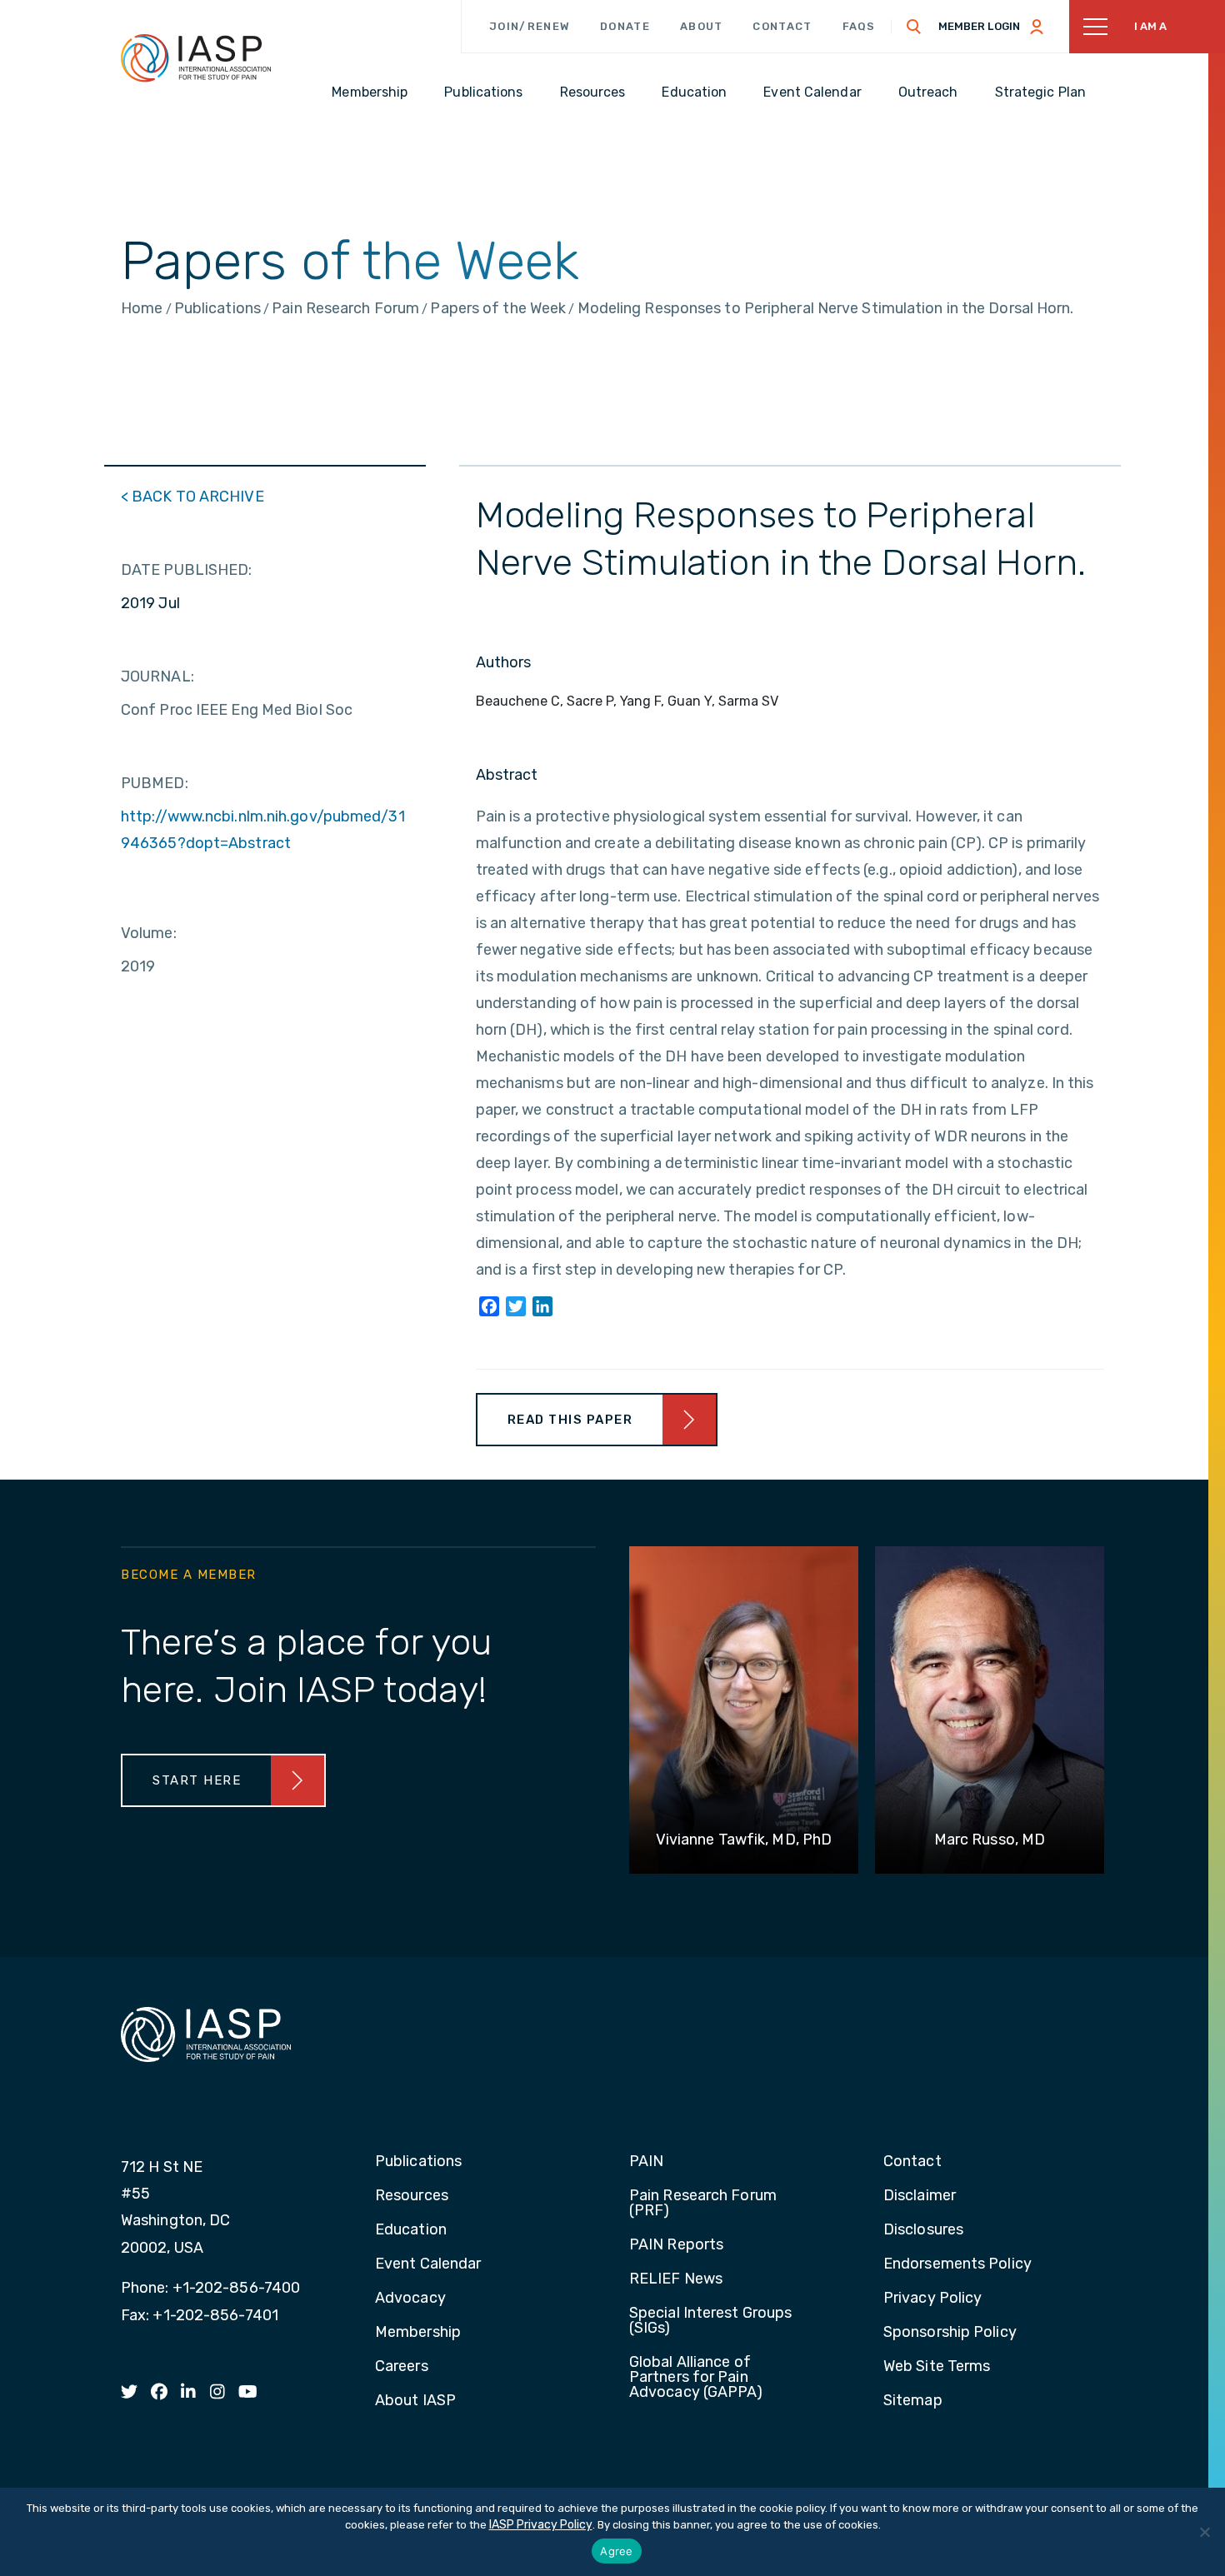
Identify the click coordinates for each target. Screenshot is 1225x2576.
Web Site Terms (937, 2367)
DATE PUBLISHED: (187, 570)
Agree (616, 2551)
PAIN (646, 2162)
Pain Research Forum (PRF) (703, 2204)
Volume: (149, 933)
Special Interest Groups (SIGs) (710, 2321)
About (702, 26)
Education (411, 2230)
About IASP (415, 2401)
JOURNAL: (157, 676)
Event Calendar (428, 2264)
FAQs (859, 26)
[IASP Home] (196, 57)
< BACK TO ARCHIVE (192, 497)
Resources (412, 2196)
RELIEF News (676, 2279)
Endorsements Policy (957, 2264)
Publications (418, 2162)
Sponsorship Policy (950, 2333)
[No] (1204, 2532)
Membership (418, 2333)
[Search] (914, 27)
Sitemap (913, 2401)
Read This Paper (570, 1420)
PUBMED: (155, 783)
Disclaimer (920, 2196)
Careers (402, 2367)
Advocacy (410, 2299)
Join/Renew (530, 26)
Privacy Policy (932, 2299)
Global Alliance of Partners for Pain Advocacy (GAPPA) (696, 2378)
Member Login (979, 26)
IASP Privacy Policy (541, 2525)
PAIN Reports (676, 2245)
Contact (782, 26)
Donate (625, 26)
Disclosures (923, 2230)
